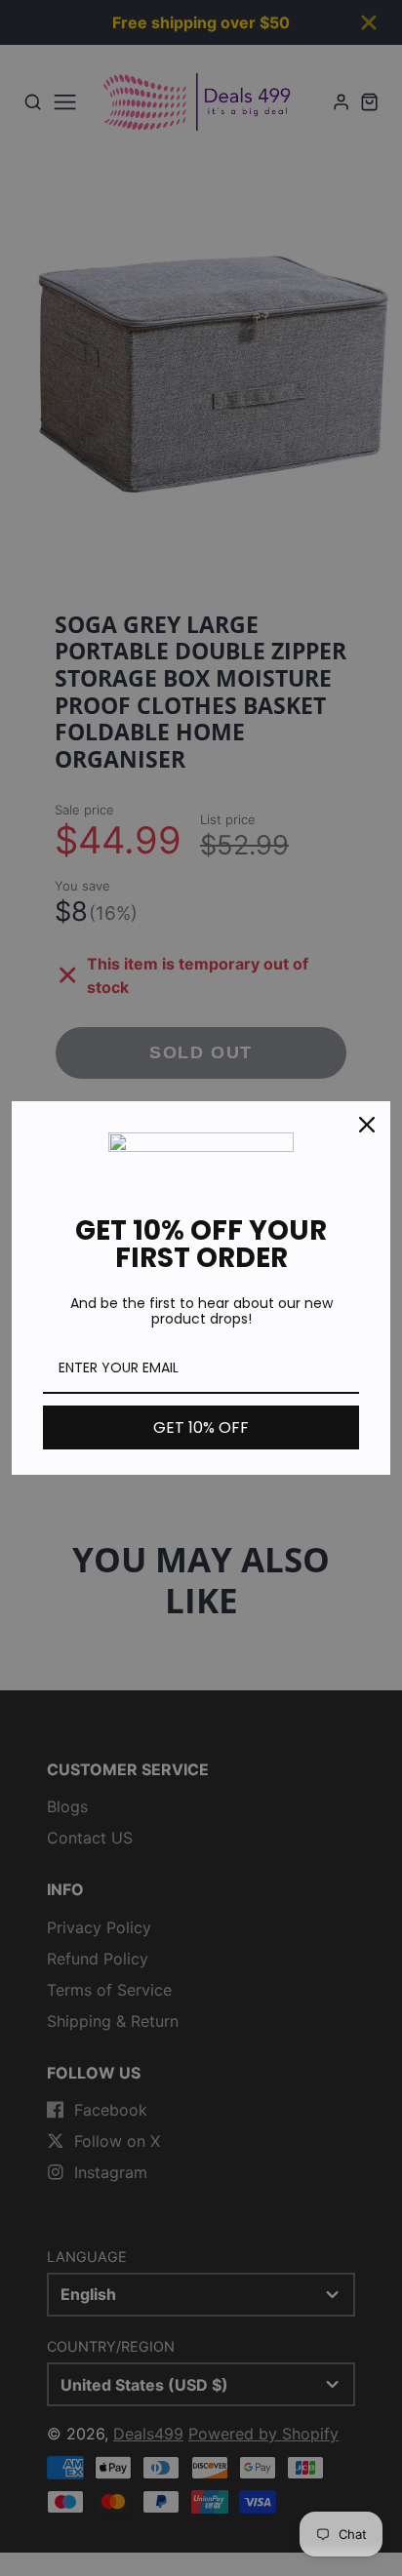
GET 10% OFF (201, 1427)
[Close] (367, 1125)
